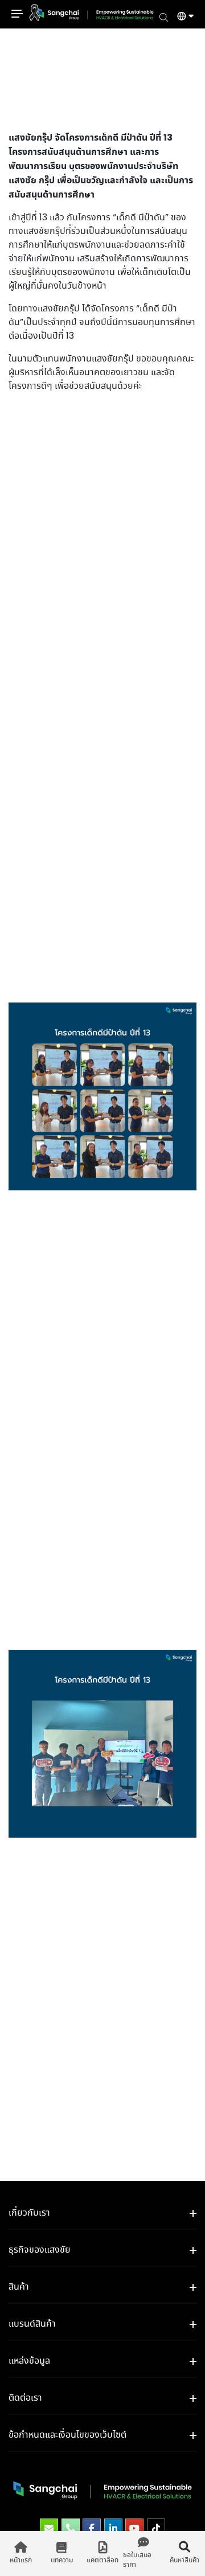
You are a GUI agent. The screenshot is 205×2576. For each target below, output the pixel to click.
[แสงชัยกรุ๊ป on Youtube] (134, 2529)
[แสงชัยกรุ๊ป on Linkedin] (113, 2529)
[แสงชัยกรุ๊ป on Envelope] (49, 2529)
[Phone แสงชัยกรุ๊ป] (71, 2529)
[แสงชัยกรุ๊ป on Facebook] (92, 2529)
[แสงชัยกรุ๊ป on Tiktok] (156, 2529)
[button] (181, 18)
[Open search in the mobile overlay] (164, 17)
